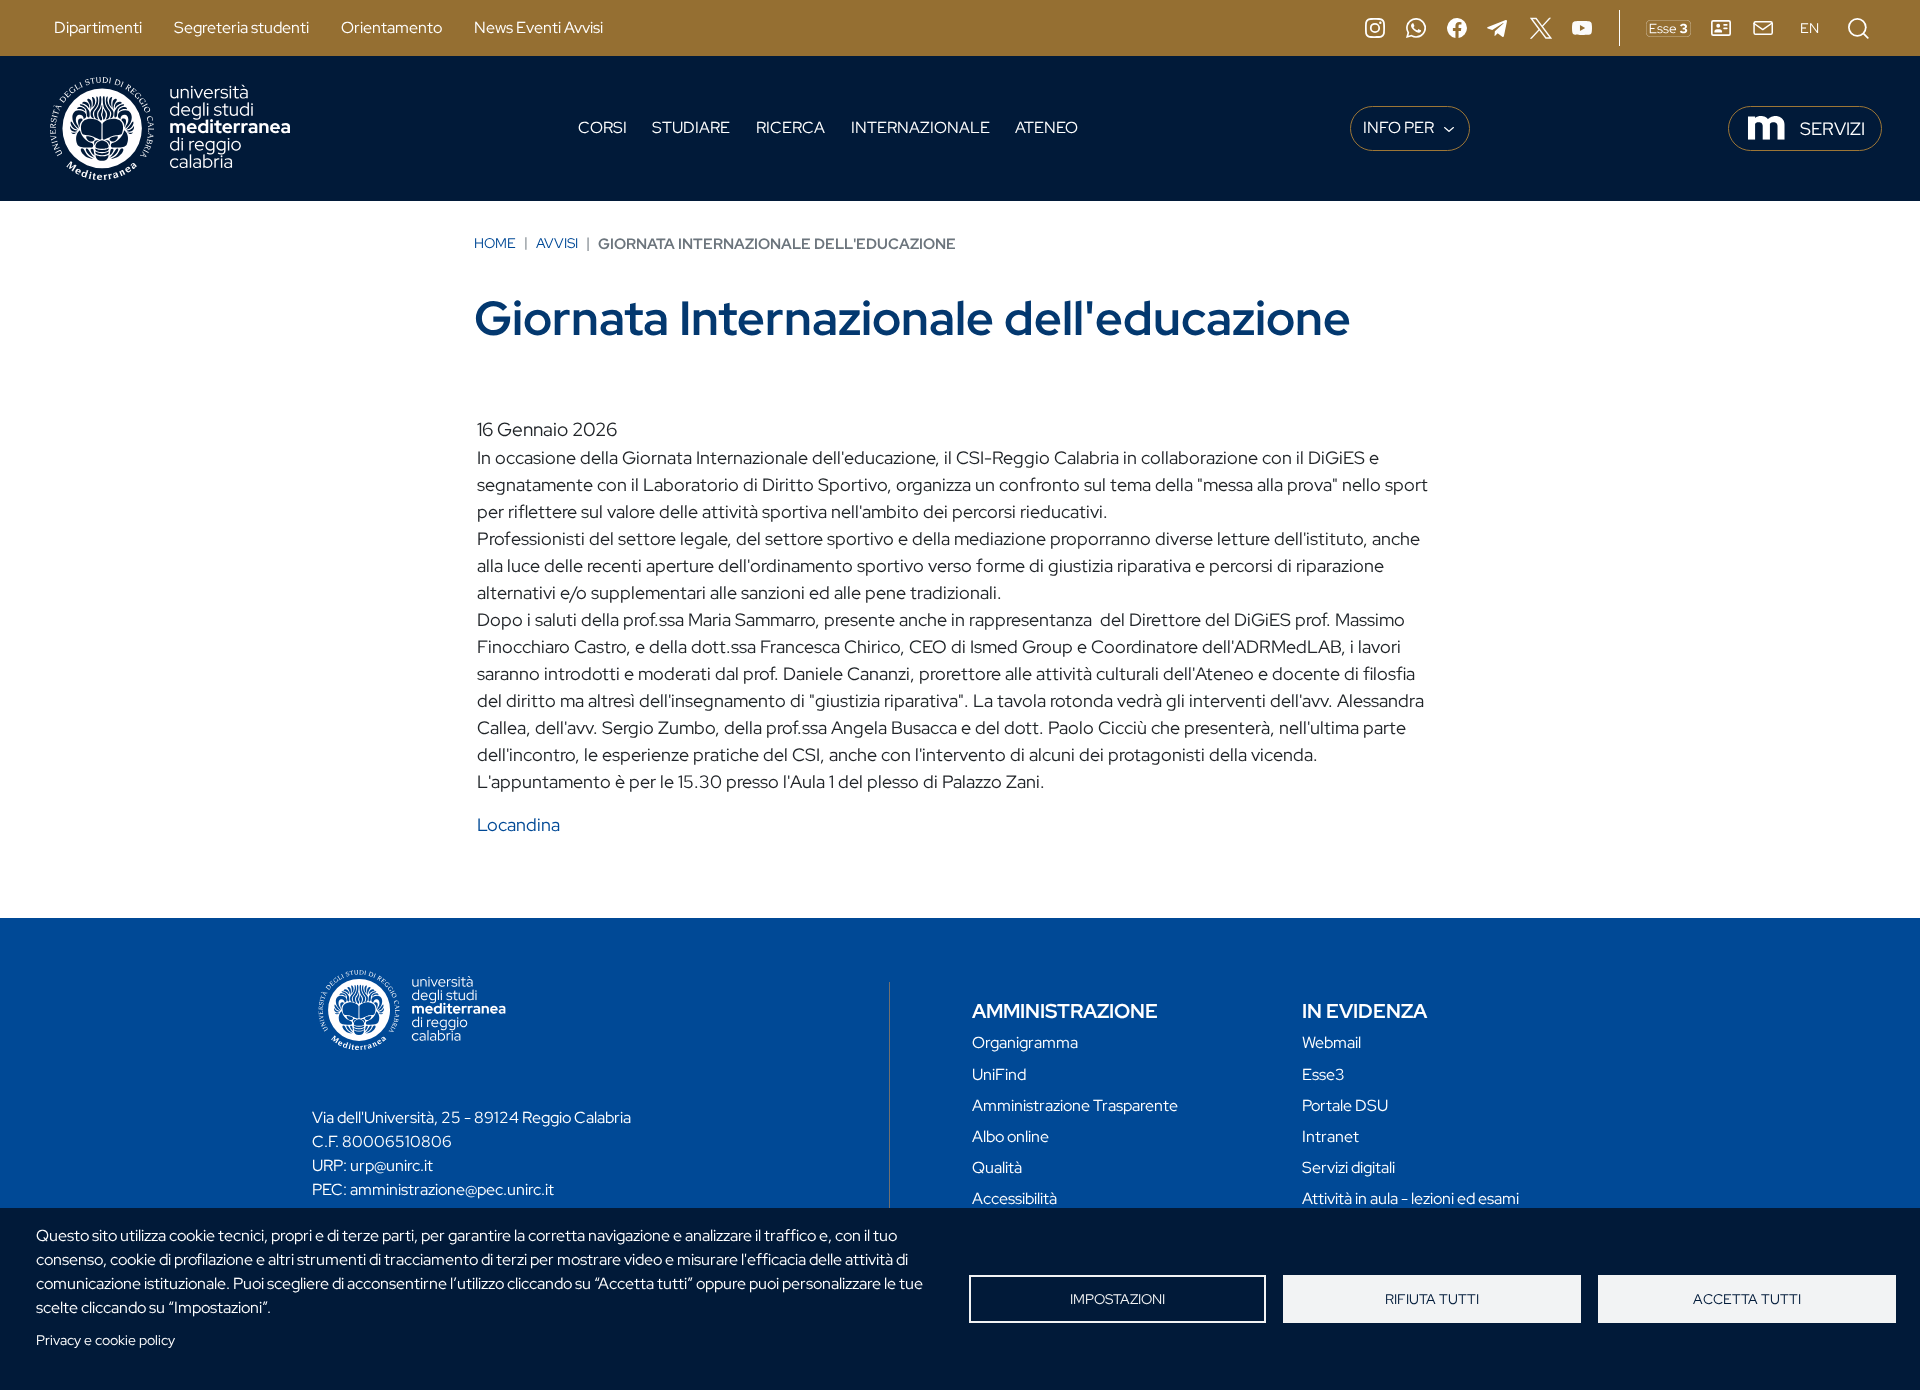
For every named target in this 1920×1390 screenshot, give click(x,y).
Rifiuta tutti (1432, 1299)
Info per (1400, 127)
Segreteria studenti (241, 27)
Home (495, 243)
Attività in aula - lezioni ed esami (1410, 1198)
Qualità (997, 1167)
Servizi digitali (1348, 1167)
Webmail (1331, 1042)
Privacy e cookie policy (105, 1340)
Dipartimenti (98, 27)
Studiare (691, 127)
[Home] (170, 128)
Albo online (1010, 1136)
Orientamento (391, 27)
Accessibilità (1014, 1198)
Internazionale (920, 127)
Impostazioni (1117, 1299)
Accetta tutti (1747, 1299)
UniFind (999, 1074)
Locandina (518, 824)
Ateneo (1046, 127)
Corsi (602, 127)
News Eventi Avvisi (538, 27)
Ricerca (790, 127)
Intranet (1330, 1136)
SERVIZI (1832, 128)
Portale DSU (1345, 1105)
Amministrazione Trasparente (1075, 1105)
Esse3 (1323, 1074)
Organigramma (1025, 1042)
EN (1809, 28)
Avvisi (557, 243)
